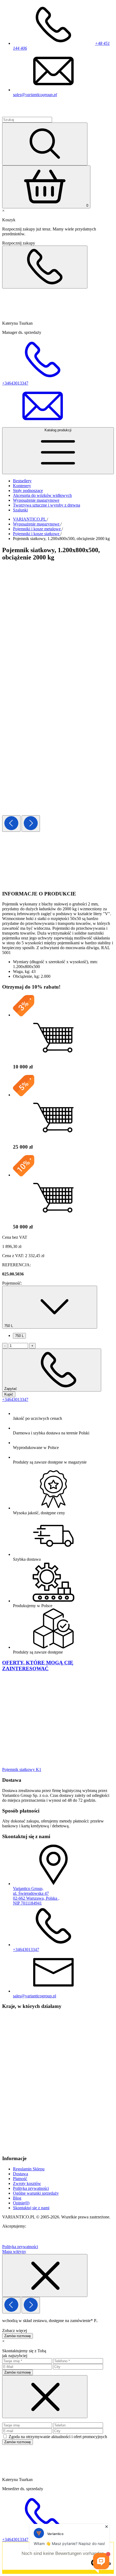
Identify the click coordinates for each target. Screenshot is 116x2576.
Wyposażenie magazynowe (36, 500)
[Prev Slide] (11, 824)
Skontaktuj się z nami (31, 2208)
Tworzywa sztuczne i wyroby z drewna (47, 505)
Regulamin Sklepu (29, 2169)
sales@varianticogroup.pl (35, 95)
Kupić (9, 1394)
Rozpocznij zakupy (19, 243)
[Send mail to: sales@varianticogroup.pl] (43, 425)
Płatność (20, 2179)
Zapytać (11, 1389)
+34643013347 (15, 1399)
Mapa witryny (14, 2251)
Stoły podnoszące (28, 491)
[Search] (45, 144)
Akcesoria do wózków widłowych (42, 495)
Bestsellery (22, 481)
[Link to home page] (34, 114)
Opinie (21, 2203)
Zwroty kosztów (27, 2183)
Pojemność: (12, 1283)
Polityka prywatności (31, 2188)
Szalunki (20, 510)
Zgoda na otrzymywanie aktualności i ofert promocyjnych (58, 2437)
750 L (19, 1336)
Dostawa (21, 2174)
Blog (17, 2198)
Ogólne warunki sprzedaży (36, 2193)
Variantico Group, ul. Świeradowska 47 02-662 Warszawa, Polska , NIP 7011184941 (36, 1896)
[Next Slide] (31, 824)
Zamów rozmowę (18, 2336)
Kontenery (22, 486)
